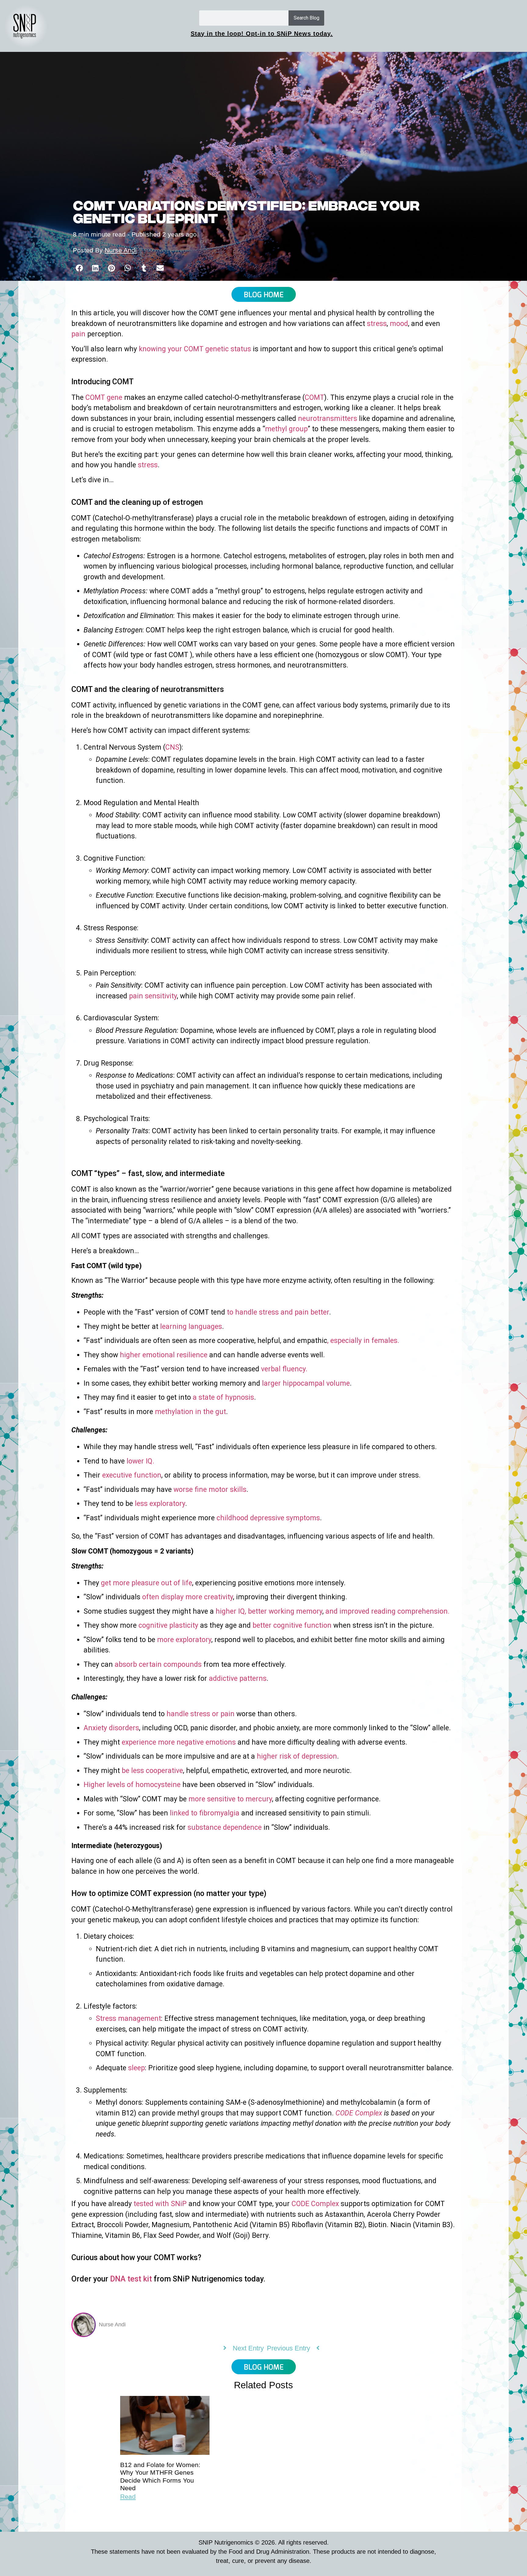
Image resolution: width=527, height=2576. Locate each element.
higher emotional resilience (164, 1355)
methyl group (286, 429)
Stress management (128, 2019)
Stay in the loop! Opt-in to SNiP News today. (262, 34)
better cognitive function (292, 1625)
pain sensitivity (153, 996)
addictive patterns (238, 1679)
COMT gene (104, 398)
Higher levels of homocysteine (132, 1785)
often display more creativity (188, 1597)
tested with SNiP (160, 2204)
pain (78, 334)
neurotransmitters (327, 419)
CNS (172, 747)
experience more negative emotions (179, 1742)
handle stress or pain (201, 1714)
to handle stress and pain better (278, 1312)
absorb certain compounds (158, 1664)
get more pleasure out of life (147, 1583)
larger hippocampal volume (306, 1383)
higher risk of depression (297, 1756)
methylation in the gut (190, 1412)
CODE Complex (359, 2113)
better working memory (285, 1611)
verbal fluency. (284, 1369)
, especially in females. (363, 1341)
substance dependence (225, 1827)
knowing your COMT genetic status (195, 349)
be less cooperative (152, 1771)
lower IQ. (140, 1461)
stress (377, 324)
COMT (314, 398)
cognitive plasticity (168, 1625)
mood (399, 324)
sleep (136, 2068)
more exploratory (184, 1640)
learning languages (191, 1327)
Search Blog (307, 18)
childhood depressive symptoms (268, 1518)
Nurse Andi (121, 250)
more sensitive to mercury (230, 1799)
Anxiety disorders (111, 1728)
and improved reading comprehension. (387, 1611)
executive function (132, 1475)
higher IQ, (231, 1611)
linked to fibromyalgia (205, 1813)
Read (128, 2496)
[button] (79, 268)
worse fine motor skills (210, 1490)
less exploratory (160, 1504)
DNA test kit (130, 2279)
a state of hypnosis (223, 1397)
